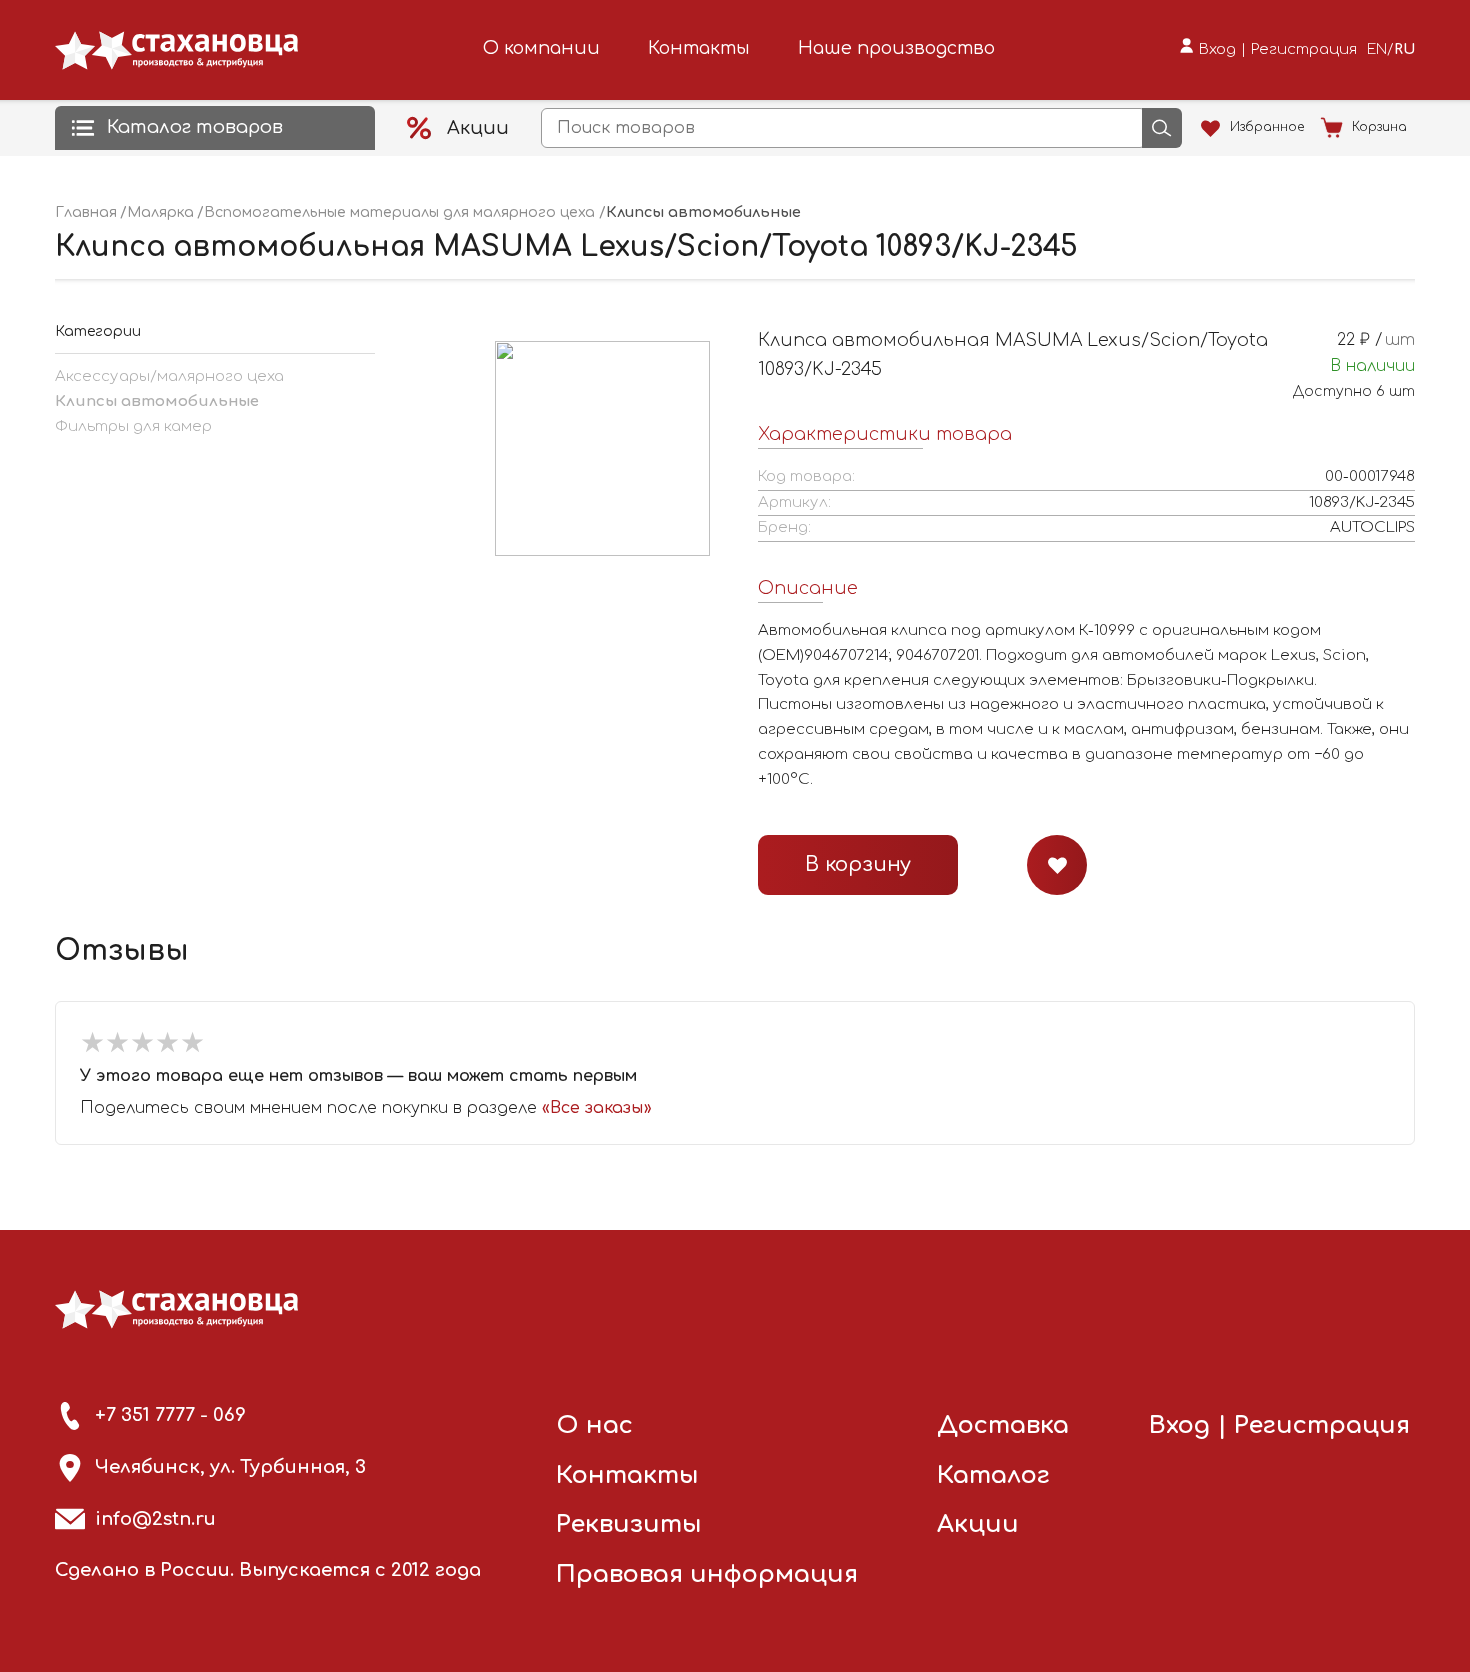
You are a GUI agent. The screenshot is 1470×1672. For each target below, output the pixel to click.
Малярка (160, 212)
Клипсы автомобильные (157, 401)
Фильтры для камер (133, 426)
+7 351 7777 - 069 (170, 1415)
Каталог (993, 1475)
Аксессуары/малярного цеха (169, 376)
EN (1377, 49)
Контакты (699, 48)
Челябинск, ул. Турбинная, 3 (230, 1467)
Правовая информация (707, 1574)
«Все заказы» (597, 1108)
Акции (978, 1524)
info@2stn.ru (155, 1519)
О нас (594, 1425)
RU (1404, 49)
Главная (86, 212)
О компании (541, 48)
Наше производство (896, 48)
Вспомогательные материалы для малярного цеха (399, 212)
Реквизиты (629, 1524)
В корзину (858, 864)
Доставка (1003, 1425)
